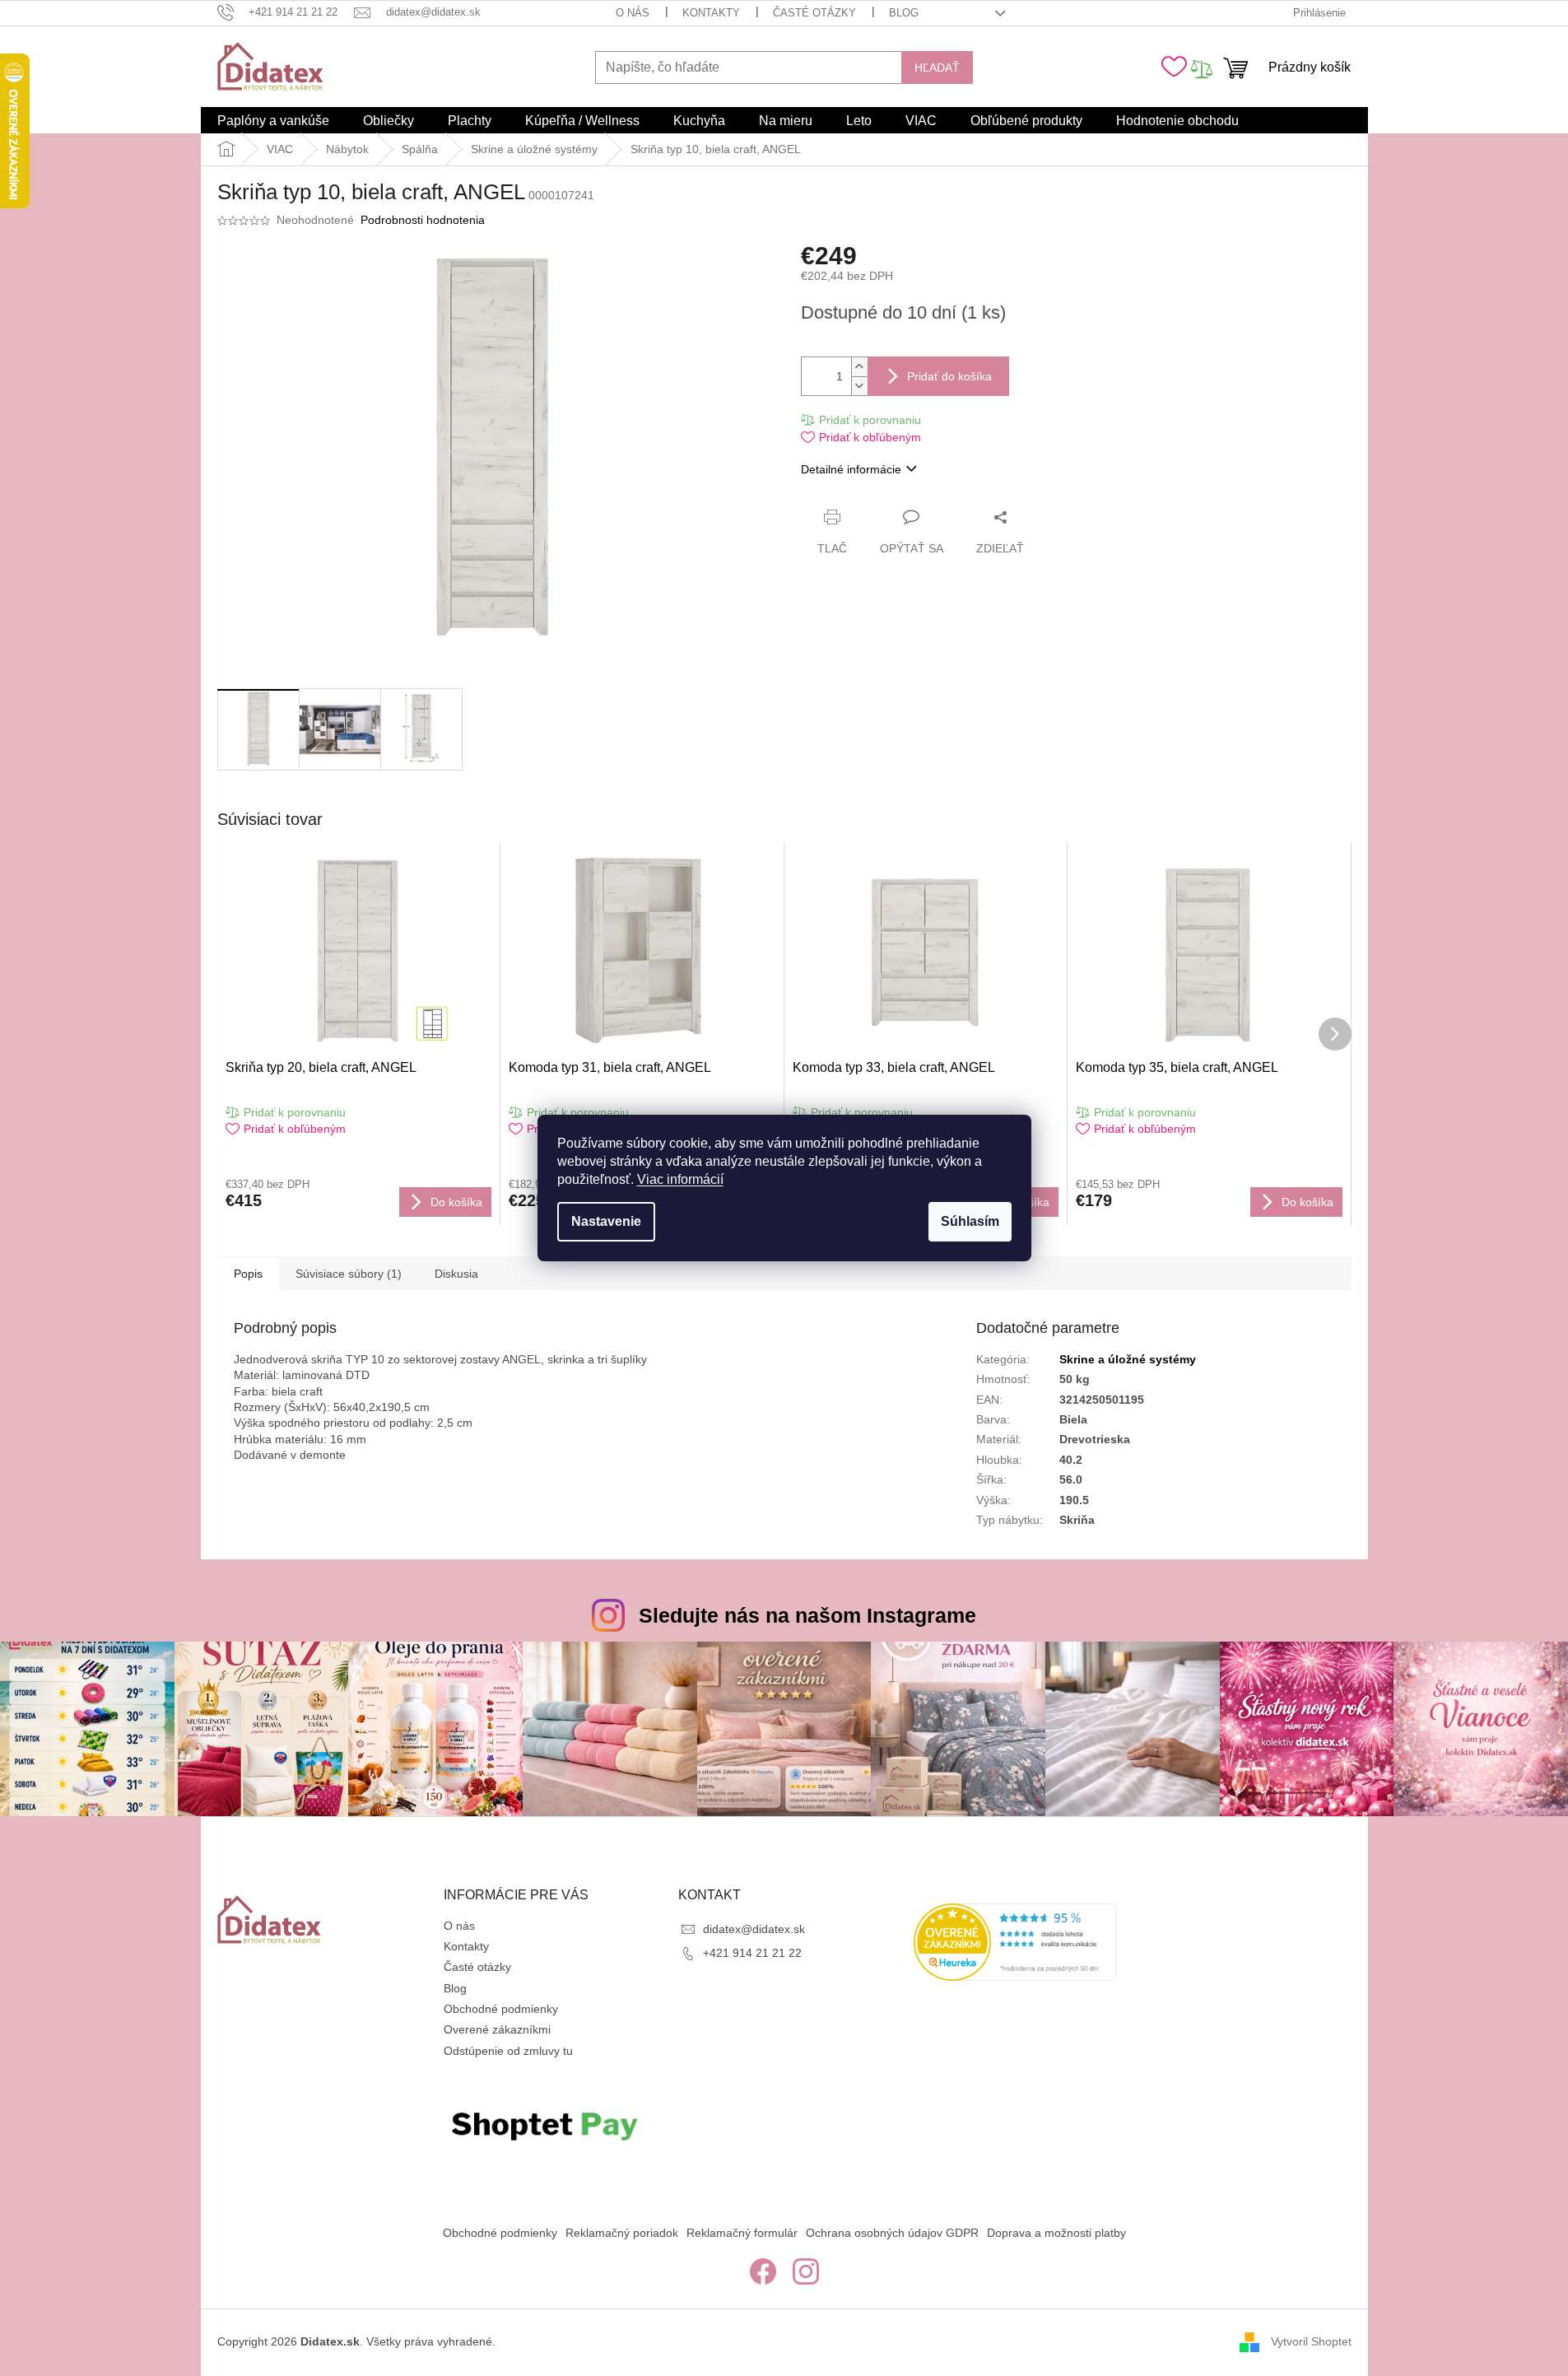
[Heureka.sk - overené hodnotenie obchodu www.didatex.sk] (1015, 1942)
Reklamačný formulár (742, 2233)
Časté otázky (814, 13)
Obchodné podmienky (501, 2009)
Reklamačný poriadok (622, 2233)
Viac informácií (680, 1179)
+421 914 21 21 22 (752, 1953)
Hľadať (937, 68)
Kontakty (711, 13)
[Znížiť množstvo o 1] (859, 386)
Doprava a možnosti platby (1056, 2233)
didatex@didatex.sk (754, 1929)
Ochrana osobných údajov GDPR (892, 2233)
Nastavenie (606, 1221)
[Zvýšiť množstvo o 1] (859, 367)
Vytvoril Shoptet (1311, 2341)
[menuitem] (273, 121)
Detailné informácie (851, 469)
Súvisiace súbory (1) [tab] (349, 1274)
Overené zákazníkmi (497, 2029)
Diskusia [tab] (456, 1274)
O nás (633, 13)
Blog (904, 13)
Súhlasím (970, 1221)
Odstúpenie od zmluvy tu (508, 2051)
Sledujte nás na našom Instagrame (807, 1615)
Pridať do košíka (949, 376)
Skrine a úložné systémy (1128, 1359)
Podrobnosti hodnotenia (423, 220)
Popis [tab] (248, 1274)
